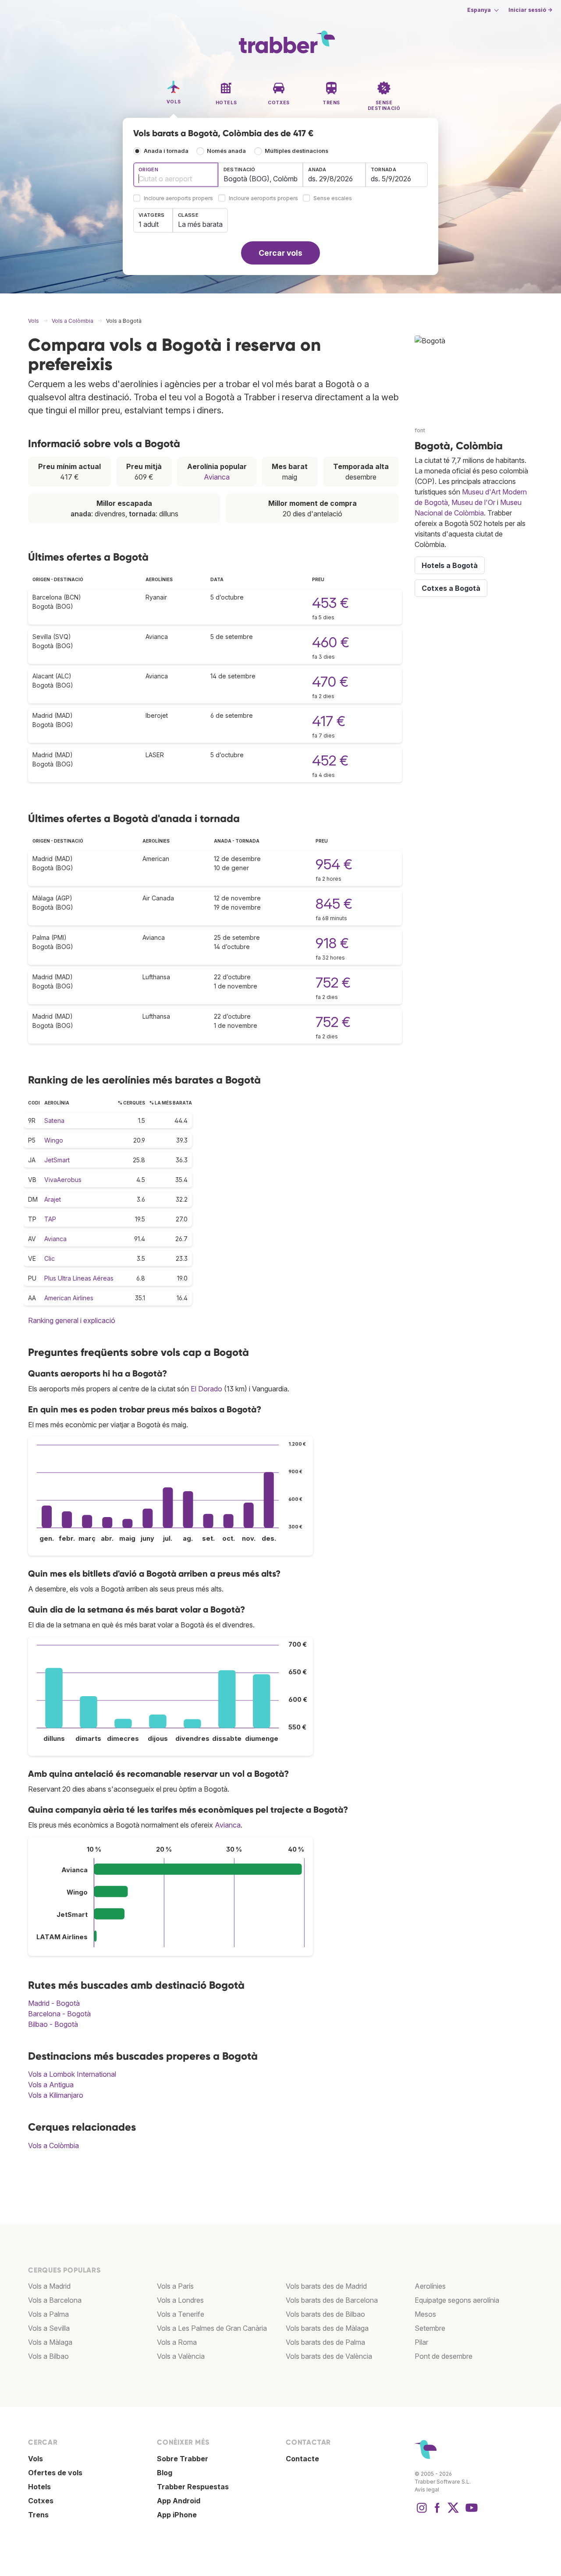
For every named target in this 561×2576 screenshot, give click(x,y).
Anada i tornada (166, 151)
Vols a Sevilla (49, 2328)
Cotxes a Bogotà (451, 588)
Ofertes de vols (55, 2473)
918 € (332, 943)
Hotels (39, 2487)
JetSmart (57, 1160)
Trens (38, 2515)
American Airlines (69, 1298)
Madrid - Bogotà (54, 2003)
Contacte (302, 2459)
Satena (54, 1120)
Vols (36, 2459)
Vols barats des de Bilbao (325, 2314)
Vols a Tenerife (181, 2314)
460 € (331, 642)
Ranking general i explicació (72, 1320)
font (420, 430)
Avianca (217, 477)
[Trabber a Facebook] (437, 2512)
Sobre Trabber (183, 2459)
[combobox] (176, 175)
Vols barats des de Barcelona (332, 2300)
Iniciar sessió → (530, 10)
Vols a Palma (48, 2314)
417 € (329, 721)
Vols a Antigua (51, 2085)
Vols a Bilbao (48, 2356)
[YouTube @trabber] (470, 2512)
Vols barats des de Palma (325, 2342)
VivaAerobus (63, 1180)
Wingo (54, 1140)
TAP (50, 1219)
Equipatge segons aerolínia (457, 2300)
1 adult (149, 224)
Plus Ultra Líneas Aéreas (79, 1278)
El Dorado (206, 1389)
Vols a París (175, 2286)
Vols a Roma (177, 2342)
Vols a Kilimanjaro (56, 2095)
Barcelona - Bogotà (59, 2014)
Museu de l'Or (473, 502)
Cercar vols (280, 253)
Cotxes (41, 2501)
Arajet (53, 1199)
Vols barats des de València (329, 2356)
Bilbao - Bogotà (53, 2024)
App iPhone (177, 2515)
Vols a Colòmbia (53, 2145)
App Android (179, 2501)
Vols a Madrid (49, 2286)
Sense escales (333, 199)
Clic (50, 1258)
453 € (330, 603)
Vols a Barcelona (55, 2300)
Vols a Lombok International (72, 2074)
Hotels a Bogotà (450, 565)
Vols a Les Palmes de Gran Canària (212, 2328)
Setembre (430, 2328)
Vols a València (181, 2356)
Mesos (425, 2314)
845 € (334, 904)
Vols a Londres (180, 2300)
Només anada (226, 151)
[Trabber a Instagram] (422, 2512)
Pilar (421, 2342)
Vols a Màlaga (50, 2342)
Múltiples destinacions (296, 151)
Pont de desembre (444, 2356)
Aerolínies (430, 2286)
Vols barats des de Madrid (326, 2286)
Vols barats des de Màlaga (327, 2328)
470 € (330, 682)
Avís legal (427, 2490)
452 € (330, 760)
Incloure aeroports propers (178, 199)
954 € (334, 864)
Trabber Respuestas (193, 2487)
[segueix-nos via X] (453, 2512)
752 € (333, 983)
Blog (165, 2473)
